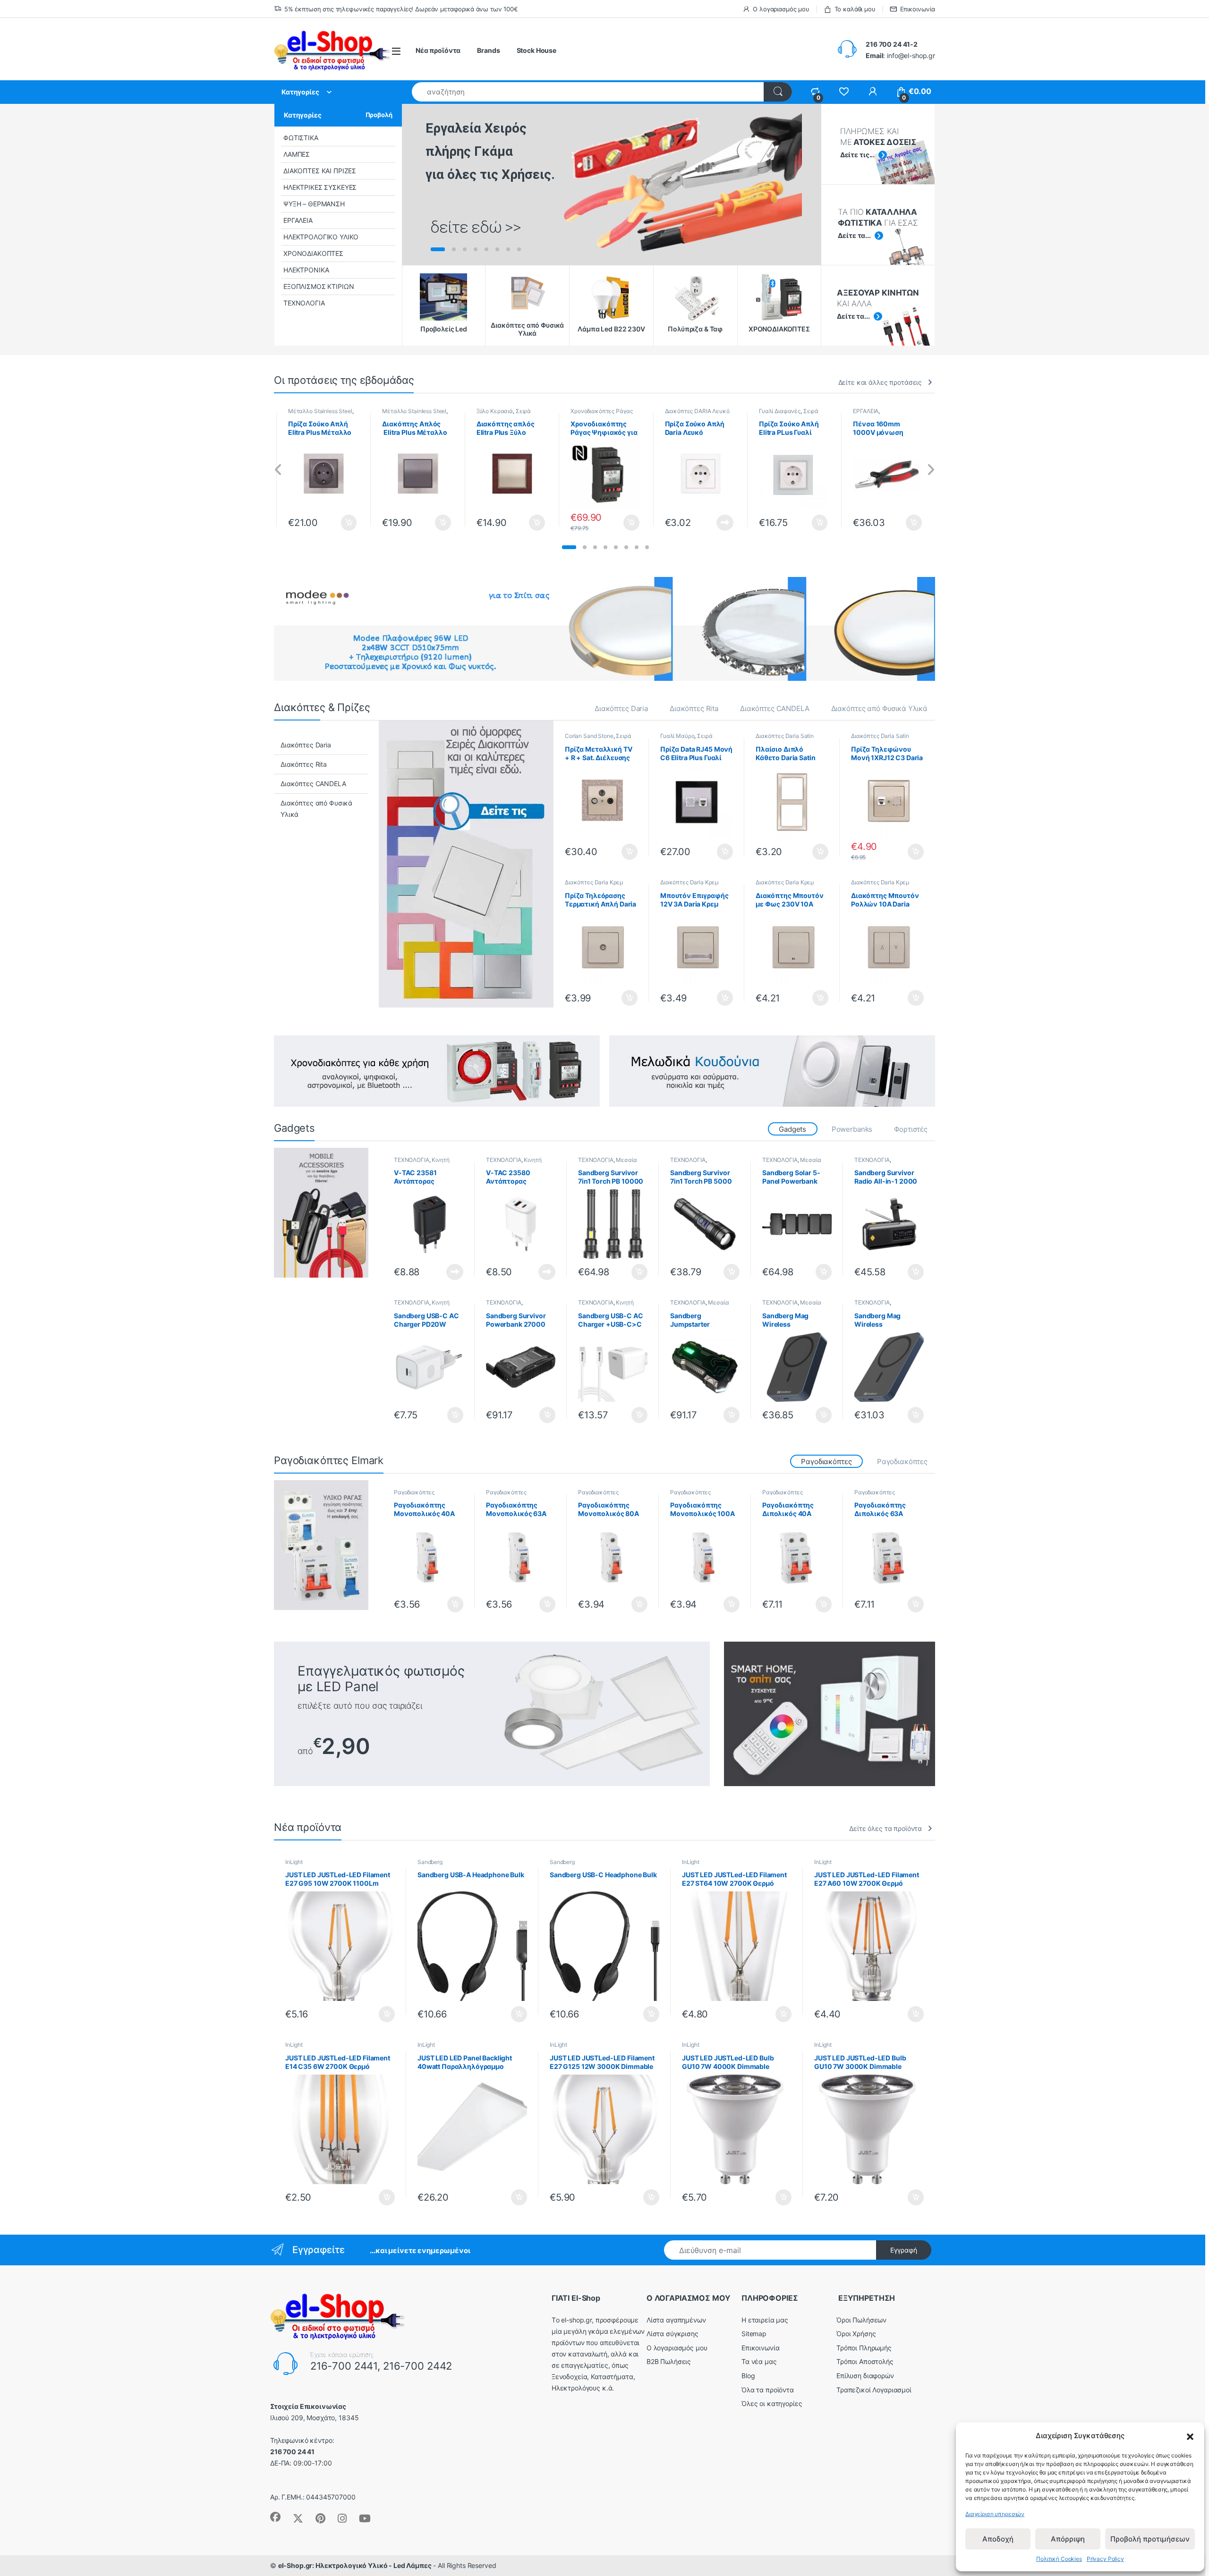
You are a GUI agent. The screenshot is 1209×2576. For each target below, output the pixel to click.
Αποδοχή (998, 2539)
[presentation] (278, 470)
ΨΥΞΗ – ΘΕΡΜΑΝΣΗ (314, 204)
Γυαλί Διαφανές (775, 411)
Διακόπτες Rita (694, 708)
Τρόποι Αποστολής (865, 2361)
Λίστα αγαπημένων (676, 2320)
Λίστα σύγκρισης (673, 2334)
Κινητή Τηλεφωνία (422, 1163)
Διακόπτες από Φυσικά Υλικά (879, 708)
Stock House (536, 50)
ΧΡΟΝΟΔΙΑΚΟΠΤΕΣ (313, 253)
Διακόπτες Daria (621, 708)
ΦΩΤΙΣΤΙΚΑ (301, 138)
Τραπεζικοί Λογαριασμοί (874, 2390)
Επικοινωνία (918, 9)
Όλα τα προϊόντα (768, 2390)
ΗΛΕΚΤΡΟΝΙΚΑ (306, 270)
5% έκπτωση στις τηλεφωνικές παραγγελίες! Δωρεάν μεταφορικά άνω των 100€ (401, 9)
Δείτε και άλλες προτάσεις (880, 382)
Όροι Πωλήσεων (861, 2320)
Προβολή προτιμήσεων (1150, 2539)
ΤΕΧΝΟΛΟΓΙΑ (304, 303)
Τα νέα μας (759, 2361)
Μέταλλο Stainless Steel (315, 411)
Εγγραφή (904, 2250)
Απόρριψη (1068, 2539)
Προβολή (379, 115)
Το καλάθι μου (855, 9)
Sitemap (754, 2334)
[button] (1190, 2436)
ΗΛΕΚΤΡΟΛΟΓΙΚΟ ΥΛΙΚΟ (321, 237)
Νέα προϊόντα (438, 50)
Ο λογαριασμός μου (781, 9)
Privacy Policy (1105, 2559)
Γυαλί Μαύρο (677, 736)
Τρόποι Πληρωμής (864, 2348)
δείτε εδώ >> (476, 227)
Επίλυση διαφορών (865, 2376)
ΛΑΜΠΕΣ (297, 154)
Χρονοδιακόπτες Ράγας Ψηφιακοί (597, 414)
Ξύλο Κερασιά (490, 411)
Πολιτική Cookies (1059, 2559)
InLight (294, 1862)
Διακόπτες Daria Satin (785, 736)
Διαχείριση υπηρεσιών (995, 2514)
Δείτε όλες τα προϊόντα (885, 1828)
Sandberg (430, 1862)
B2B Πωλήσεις (669, 2361)
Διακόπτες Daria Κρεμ (594, 882)
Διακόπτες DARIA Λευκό (693, 411)
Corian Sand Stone (589, 736)
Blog (748, 2376)
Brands (488, 50)
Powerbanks (852, 1129)
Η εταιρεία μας (765, 2320)
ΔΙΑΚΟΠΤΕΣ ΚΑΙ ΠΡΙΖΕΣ (320, 171)
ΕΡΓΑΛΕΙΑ (298, 220)
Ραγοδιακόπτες (902, 1462)
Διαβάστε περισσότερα (709, 523)
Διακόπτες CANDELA (775, 708)
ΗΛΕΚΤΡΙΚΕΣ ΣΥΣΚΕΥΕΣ (320, 187)
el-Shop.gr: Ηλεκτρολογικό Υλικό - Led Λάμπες (355, 2565)
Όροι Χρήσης (856, 2334)
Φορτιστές (911, 1129)
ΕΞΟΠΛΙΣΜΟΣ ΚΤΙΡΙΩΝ (319, 286)
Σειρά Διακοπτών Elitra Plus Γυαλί (696, 739)
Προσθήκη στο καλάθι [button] (336, 523)
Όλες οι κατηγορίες (772, 2403)
